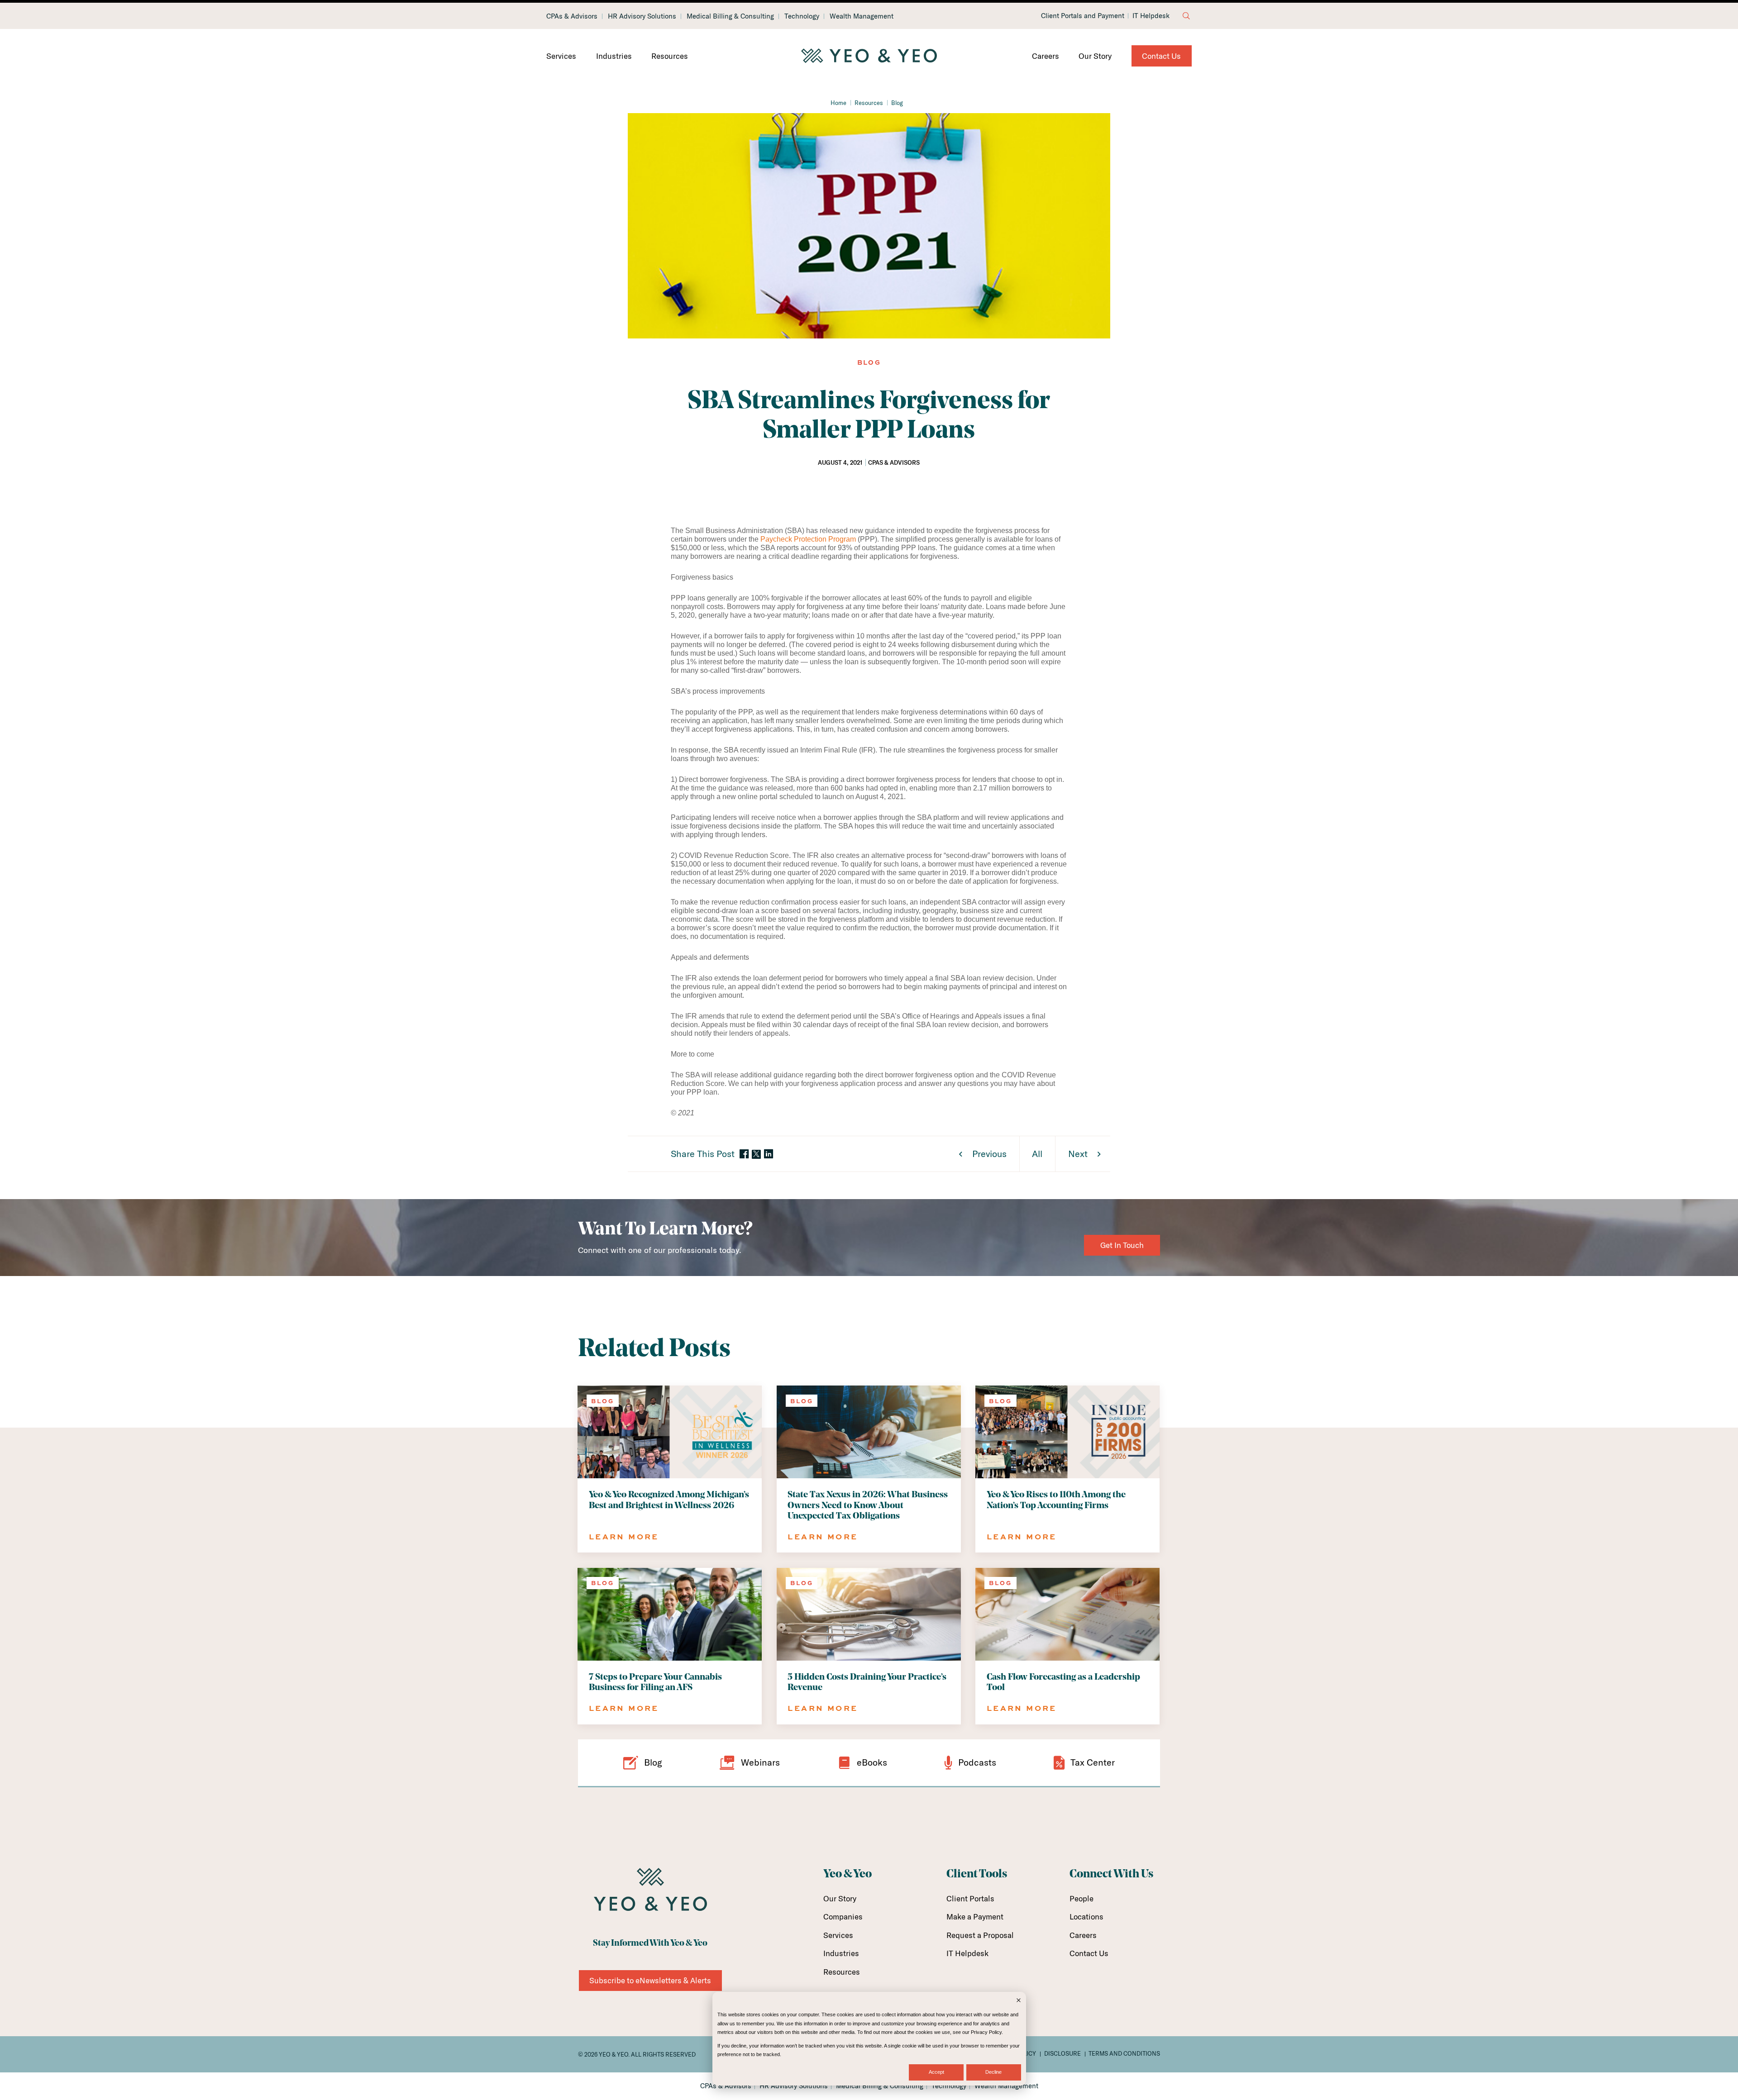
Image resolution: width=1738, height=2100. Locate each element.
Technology (802, 16)
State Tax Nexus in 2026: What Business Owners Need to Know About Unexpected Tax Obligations (868, 1505)
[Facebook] (744, 1155)
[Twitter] (756, 1154)
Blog (897, 103)
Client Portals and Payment (1083, 16)
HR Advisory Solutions (642, 16)
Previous (989, 1154)
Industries (614, 56)
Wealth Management (862, 16)
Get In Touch (1122, 1245)
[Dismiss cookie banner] (1019, 2001)
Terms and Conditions (1124, 2053)
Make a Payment (975, 1917)
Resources (670, 56)
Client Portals (970, 1898)
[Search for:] (1186, 16)
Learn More (624, 1536)
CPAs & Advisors (572, 16)
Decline (993, 2072)
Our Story (1095, 56)
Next (1078, 1154)
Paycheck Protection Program (808, 539)
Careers (1046, 56)
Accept (936, 2072)
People (1081, 1898)
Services (561, 56)
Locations (1086, 1917)
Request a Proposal (980, 1935)
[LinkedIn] (769, 1155)
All (1037, 1154)
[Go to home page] (869, 56)
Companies (843, 1917)
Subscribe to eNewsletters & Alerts (650, 1980)
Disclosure (1062, 2053)
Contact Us (1161, 56)
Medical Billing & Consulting (730, 16)
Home (838, 103)
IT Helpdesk (1151, 16)
